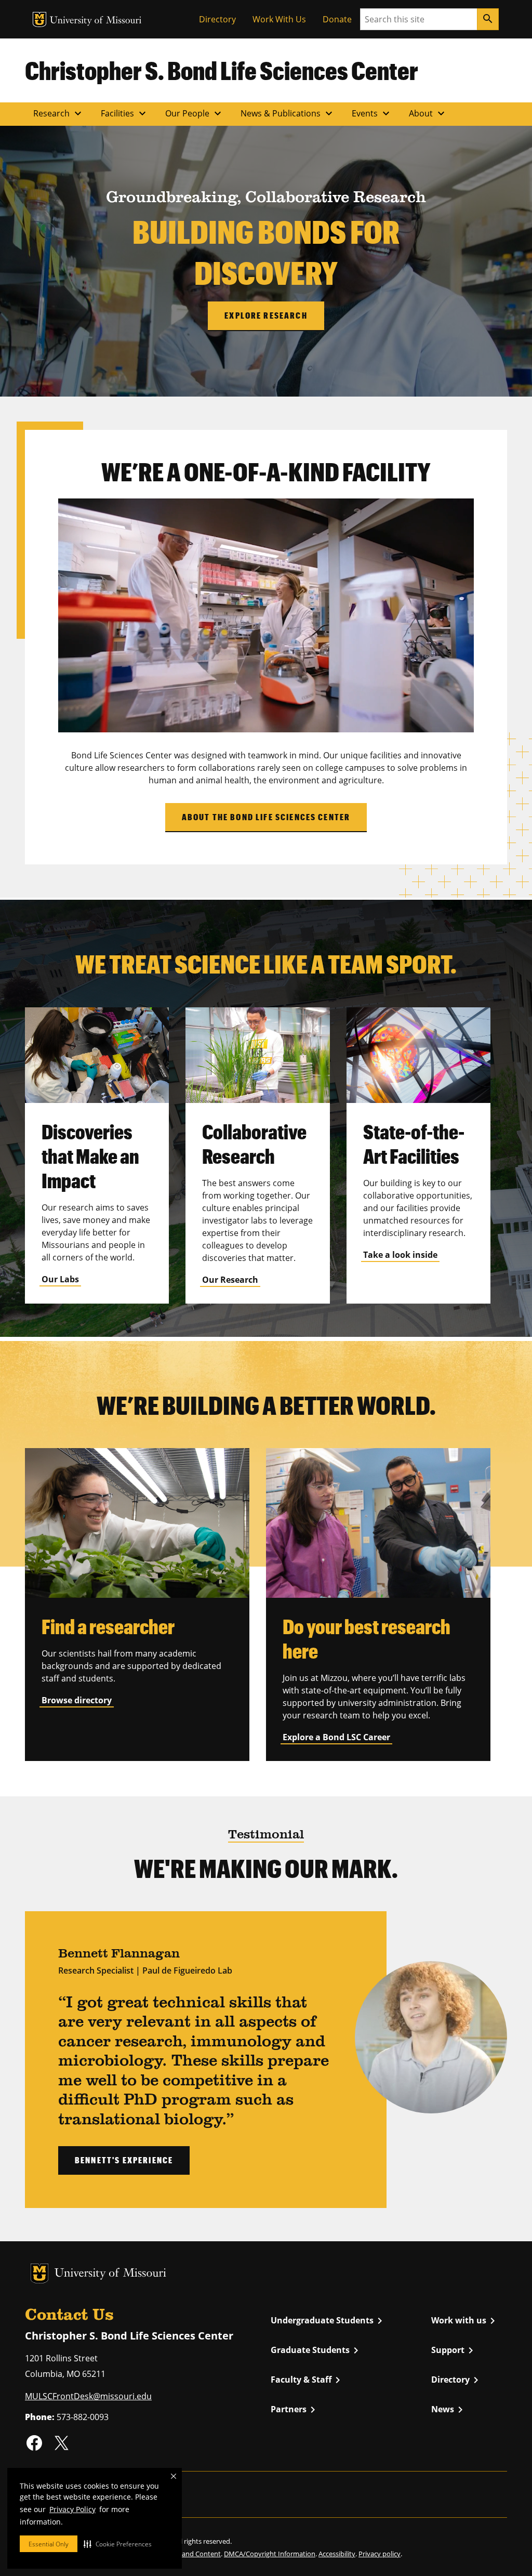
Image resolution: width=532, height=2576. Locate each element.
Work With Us (279, 19)
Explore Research (266, 315)
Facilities (125, 113)
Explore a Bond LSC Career (336, 1737)
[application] (266, 615)
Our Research (230, 1280)
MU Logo (39, 19)
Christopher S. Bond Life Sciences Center (222, 70)
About (428, 113)
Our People (195, 113)
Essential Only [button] (49, 2544)
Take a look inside (400, 1255)
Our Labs (60, 1279)
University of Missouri (96, 21)
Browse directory (77, 1700)
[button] (118, 2544)
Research (59, 113)
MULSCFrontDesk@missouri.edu (88, 2396)
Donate (337, 19)
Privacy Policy (72, 2509)
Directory (217, 19)
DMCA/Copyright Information (270, 2554)
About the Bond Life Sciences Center (266, 817)
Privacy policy (380, 2554)
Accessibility (337, 2554)
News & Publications (288, 113)
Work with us (465, 2321)
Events (372, 113)
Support (454, 2350)
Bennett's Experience (124, 2160)
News (449, 2410)
